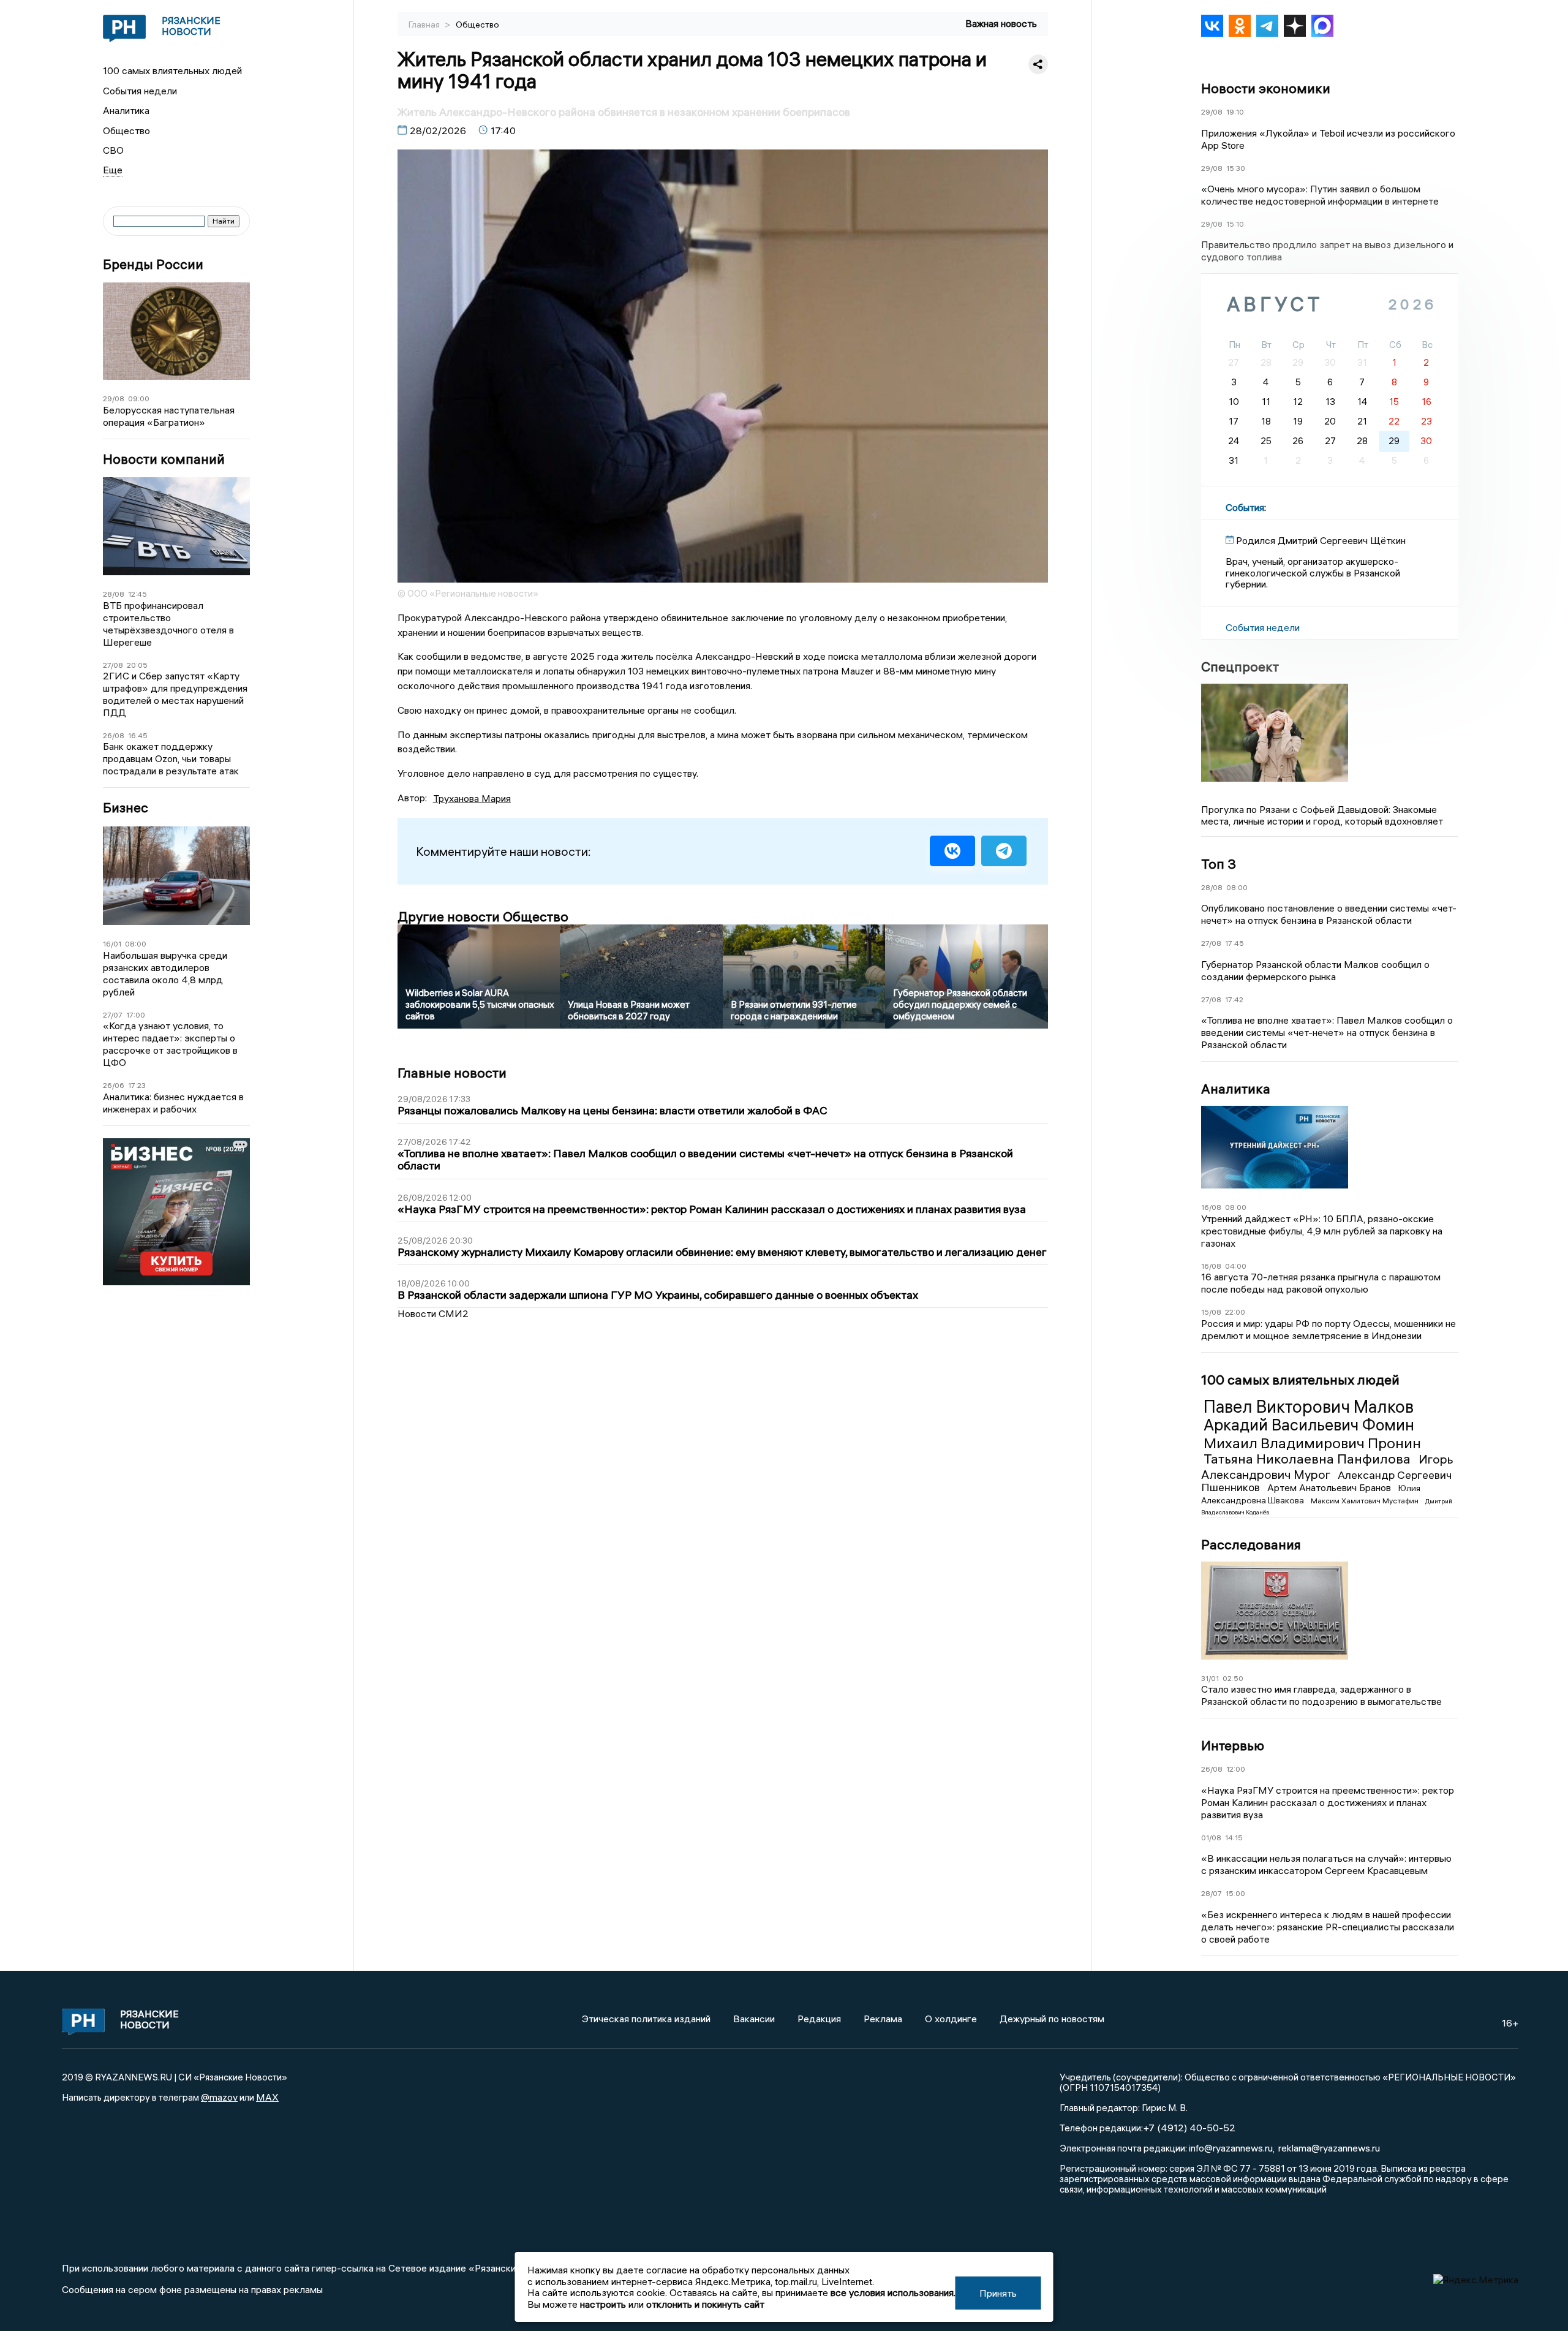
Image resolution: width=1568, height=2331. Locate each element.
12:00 (1236, 1769)
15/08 (1211, 1312)
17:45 (1234, 943)
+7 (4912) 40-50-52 (1189, 2128)
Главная (425, 25)
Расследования (1251, 1544)
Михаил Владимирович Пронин (1312, 1443)
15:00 (1235, 1893)
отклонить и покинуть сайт (705, 2304)
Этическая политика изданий (646, 2019)
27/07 (113, 1015)
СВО (113, 150)
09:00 (139, 399)
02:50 (1233, 1678)
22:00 (1235, 1312)
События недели (140, 91)
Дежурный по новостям (1052, 2019)
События (1245, 507)
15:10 (1235, 224)
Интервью (1233, 1745)
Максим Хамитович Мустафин (1366, 1501)
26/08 (114, 735)
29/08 (114, 399)
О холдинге (951, 2019)
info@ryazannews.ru (1231, 2148)
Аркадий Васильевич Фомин (1309, 1425)
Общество (126, 130)
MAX (267, 2097)
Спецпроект (1240, 667)
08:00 (136, 944)
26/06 (114, 1085)
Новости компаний (164, 459)
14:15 (1234, 1838)
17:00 (136, 1015)
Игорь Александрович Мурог (1327, 1466)
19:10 (1235, 112)
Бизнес (126, 808)
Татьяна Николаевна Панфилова (1309, 1459)
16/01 (112, 944)
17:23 (137, 1085)
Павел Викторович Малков (1309, 1407)
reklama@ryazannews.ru (1329, 2148)
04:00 (1236, 1266)
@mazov (219, 2097)
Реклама (883, 2019)
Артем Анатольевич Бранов (1330, 1487)
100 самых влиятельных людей (172, 70)
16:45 (138, 735)
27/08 (113, 665)
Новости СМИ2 (433, 1313)
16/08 (1211, 1207)
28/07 (1212, 1893)
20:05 (137, 665)
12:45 (138, 594)
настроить (603, 2304)
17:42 (1234, 999)
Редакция (819, 2019)
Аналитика (126, 110)
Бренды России (153, 264)
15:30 (1236, 168)
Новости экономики (1266, 88)
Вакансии (754, 2019)
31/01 (1210, 1678)
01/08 (1211, 1838)
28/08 (114, 594)
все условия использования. (893, 2292)
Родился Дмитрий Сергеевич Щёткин (1321, 540)
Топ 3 (1219, 864)
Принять (998, 2293)
